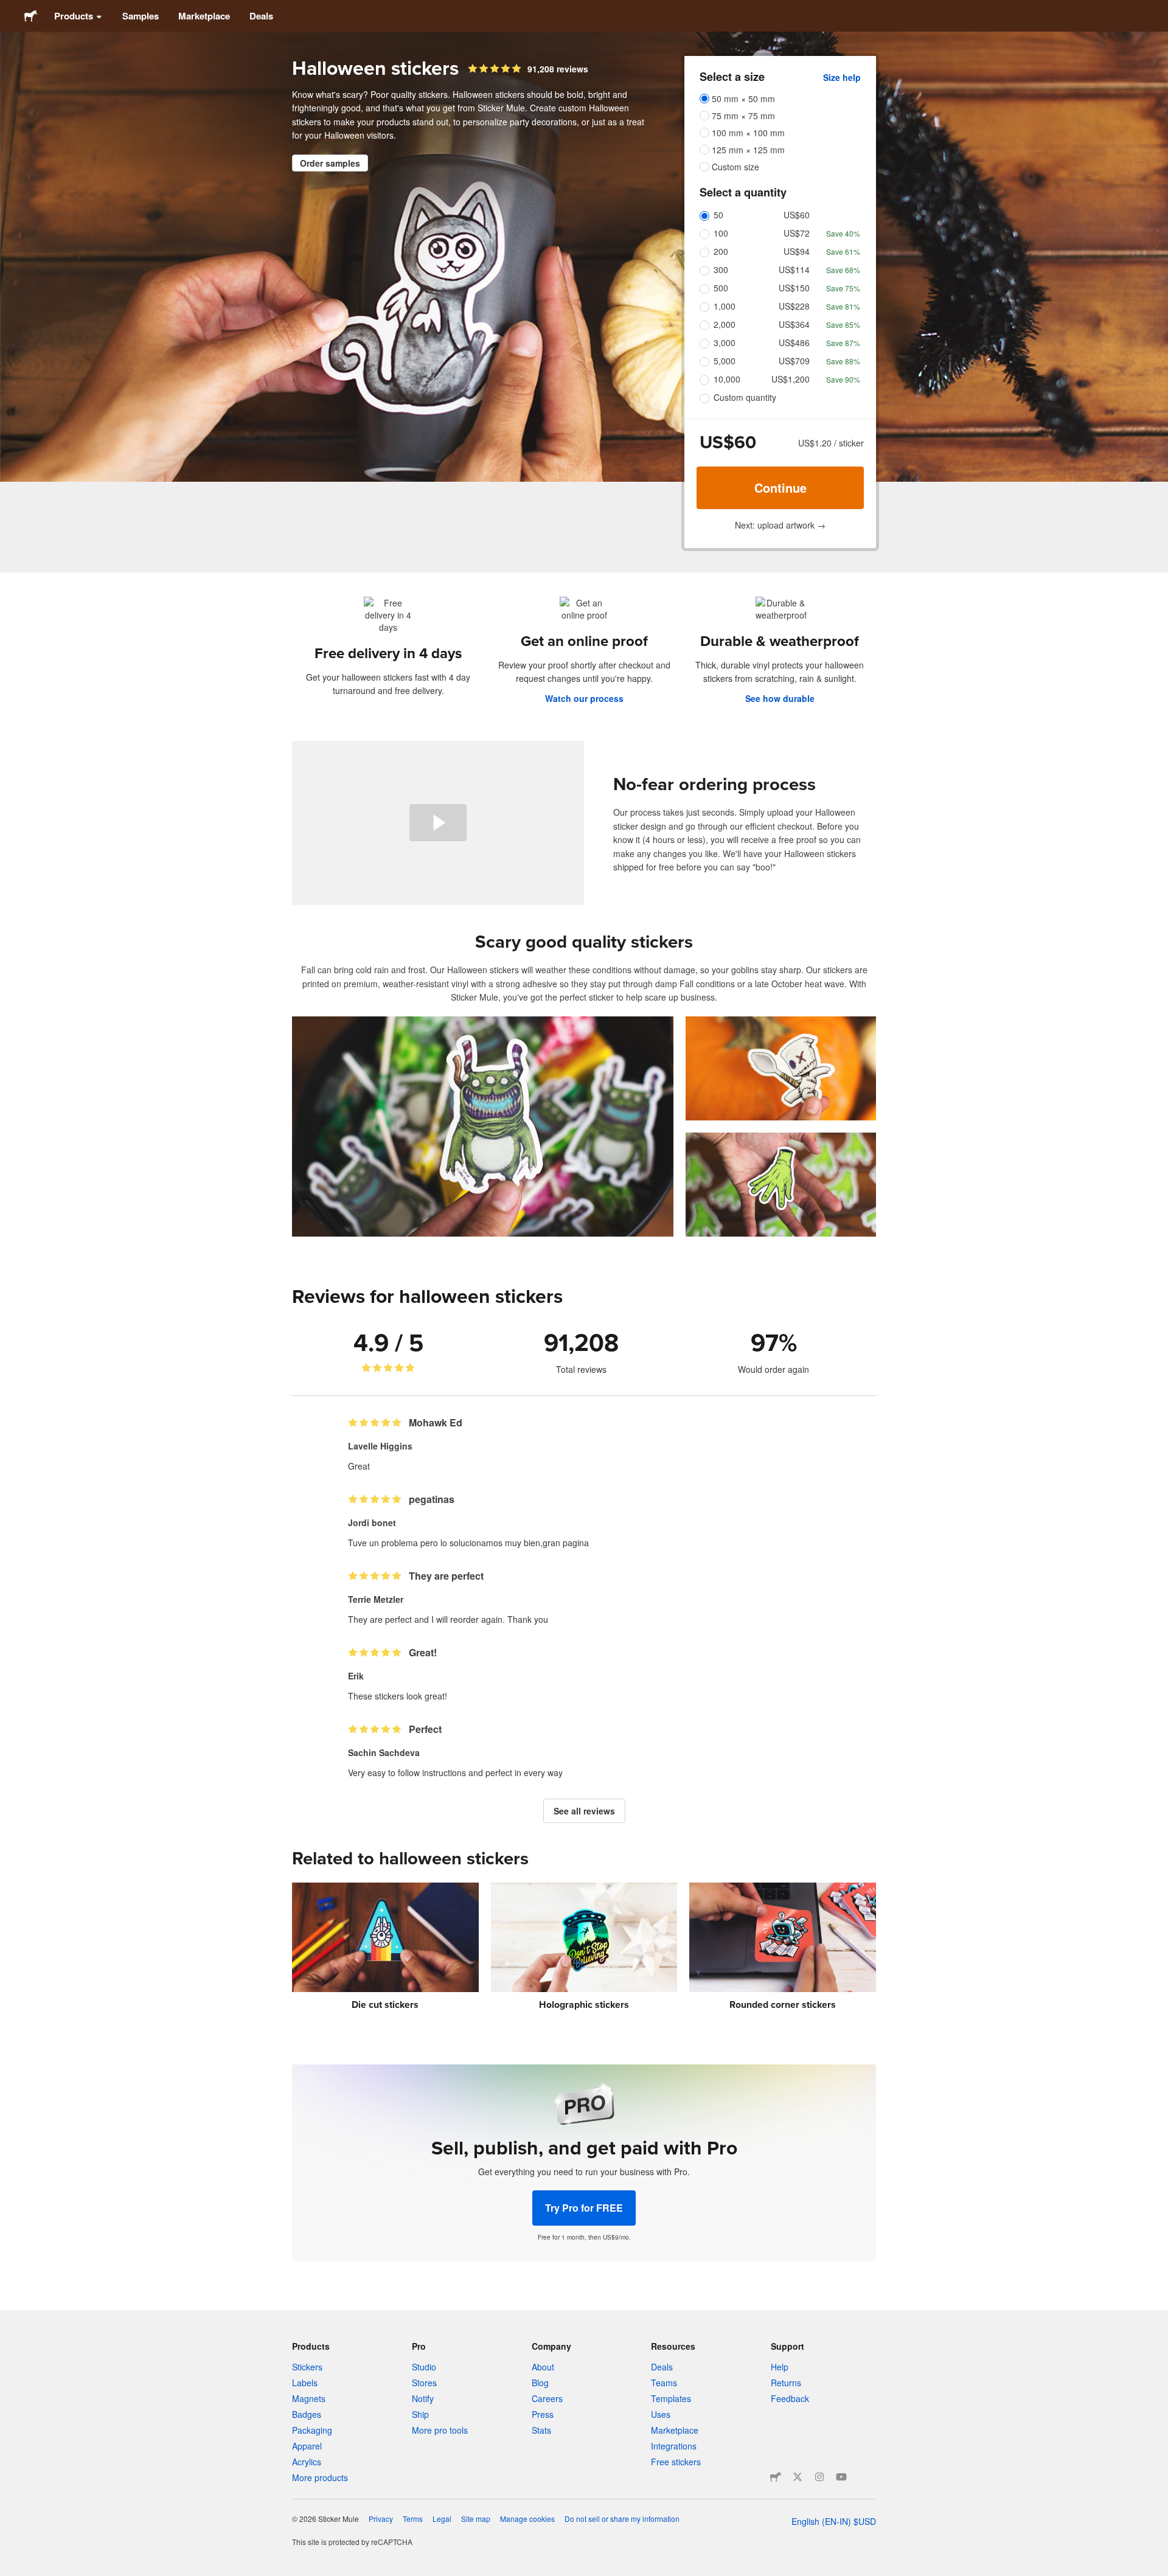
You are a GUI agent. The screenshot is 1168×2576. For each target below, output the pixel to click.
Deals (261, 16)
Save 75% (843, 288)
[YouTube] (841, 2477)
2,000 (725, 324)
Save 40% (843, 233)
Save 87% (843, 343)
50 (718, 215)
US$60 (797, 215)
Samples (141, 16)
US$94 (797, 251)
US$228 (794, 306)
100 (721, 233)
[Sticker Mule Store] (776, 2477)
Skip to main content (9, 9)
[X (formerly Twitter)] (798, 2477)
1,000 (725, 306)
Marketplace (204, 16)
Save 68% (843, 270)
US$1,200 (791, 379)
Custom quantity (745, 397)
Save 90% (843, 379)
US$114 (794, 269)
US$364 (794, 324)
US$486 (794, 342)
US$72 (797, 233)
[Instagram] (819, 2477)
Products (74, 16)
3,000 (725, 342)
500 (721, 288)
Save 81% (843, 306)
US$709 (794, 361)
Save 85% (843, 325)
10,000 (727, 379)
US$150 (794, 288)
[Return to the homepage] (31, 16)
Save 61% (843, 252)
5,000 (725, 361)
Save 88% (843, 361)
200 (721, 251)
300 (721, 269)
